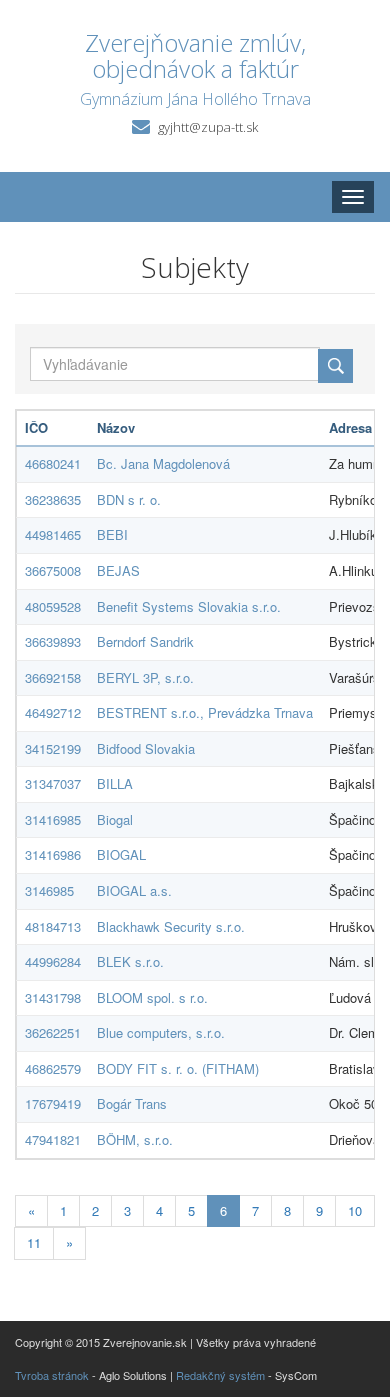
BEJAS (118, 570)
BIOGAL (121, 854)
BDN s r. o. (129, 499)
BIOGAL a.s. (134, 890)
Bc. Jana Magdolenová (163, 463)
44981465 (53, 534)
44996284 (53, 961)
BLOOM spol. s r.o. (152, 997)
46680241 (53, 463)
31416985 (53, 819)
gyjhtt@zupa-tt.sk (208, 127)
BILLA (115, 783)
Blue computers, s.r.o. (161, 1032)
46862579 (53, 1068)
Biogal (115, 819)
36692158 (53, 677)
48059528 (53, 606)
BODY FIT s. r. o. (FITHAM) (178, 1068)
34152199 (53, 748)
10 (355, 1210)
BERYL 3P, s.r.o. (145, 677)
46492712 (53, 712)
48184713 (53, 926)
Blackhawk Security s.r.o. (171, 926)
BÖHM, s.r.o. (135, 1139)
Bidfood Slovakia (146, 748)
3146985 (49, 890)
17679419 (53, 1103)
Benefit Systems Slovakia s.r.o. (189, 606)
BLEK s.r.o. (130, 961)
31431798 (53, 997)
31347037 (53, 783)
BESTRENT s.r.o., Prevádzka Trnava (205, 712)
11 (34, 1242)
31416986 (53, 854)
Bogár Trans (132, 1103)
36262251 (53, 1032)
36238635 (53, 499)
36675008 (53, 570)
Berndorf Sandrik (145, 641)
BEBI (112, 534)
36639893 (53, 641)
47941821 (53, 1139)
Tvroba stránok (52, 1375)
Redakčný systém (220, 1375)
